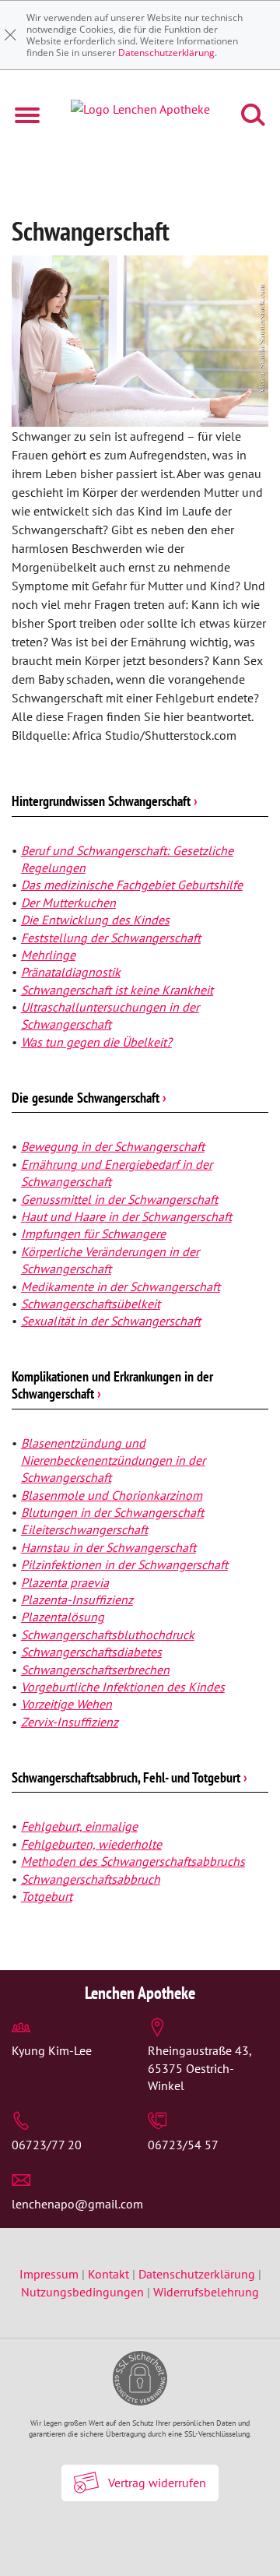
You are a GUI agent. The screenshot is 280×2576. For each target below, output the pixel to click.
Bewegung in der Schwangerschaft (113, 1146)
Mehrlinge (48, 955)
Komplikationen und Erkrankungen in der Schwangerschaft (112, 1385)
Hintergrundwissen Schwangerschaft (105, 801)
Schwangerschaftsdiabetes (91, 1652)
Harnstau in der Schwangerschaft (108, 1547)
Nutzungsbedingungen (82, 2292)
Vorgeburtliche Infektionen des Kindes (123, 1687)
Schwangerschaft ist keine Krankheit (117, 990)
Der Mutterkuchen (68, 903)
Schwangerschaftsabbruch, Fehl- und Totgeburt (129, 1777)
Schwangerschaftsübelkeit (91, 1304)
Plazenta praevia (65, 1582)
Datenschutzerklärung (166, 53)
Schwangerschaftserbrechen (95, 1670)
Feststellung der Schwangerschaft (111, 938)
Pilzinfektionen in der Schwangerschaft (124, 1564)
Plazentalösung (63, 1617)
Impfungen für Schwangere (93, 1233)
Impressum (51, 2274)
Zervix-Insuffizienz (70, 1722)
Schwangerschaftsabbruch (91, 1879)
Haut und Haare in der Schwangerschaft (126, 1216)
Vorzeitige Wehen (66, 1704)
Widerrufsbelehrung (206, 2292)
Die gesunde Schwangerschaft (89, 1098)
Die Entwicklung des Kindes (95, 920)
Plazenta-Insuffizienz (77, 1599)
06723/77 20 (47, 2145)
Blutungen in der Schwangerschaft (112, 1512)
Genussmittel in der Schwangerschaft (119, 1199)
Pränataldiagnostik (71, 972)
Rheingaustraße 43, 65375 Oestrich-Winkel (199, 2068)
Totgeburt (47, 1896)
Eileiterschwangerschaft (84, 1529)
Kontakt (108, 2274)
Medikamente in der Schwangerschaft (121, 1286)
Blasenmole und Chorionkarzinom (112, 1495)
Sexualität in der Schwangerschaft (111, 1321)
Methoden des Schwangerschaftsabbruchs (133, 1861)
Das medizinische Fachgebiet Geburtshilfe (132, 885)
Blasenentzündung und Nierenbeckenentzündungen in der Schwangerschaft (113, 1460)
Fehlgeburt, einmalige (79, 1826)
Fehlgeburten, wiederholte (91, 1844)
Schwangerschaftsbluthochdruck (108, 1635)
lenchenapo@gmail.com (77, 2204)
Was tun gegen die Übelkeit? (96, 1042)
